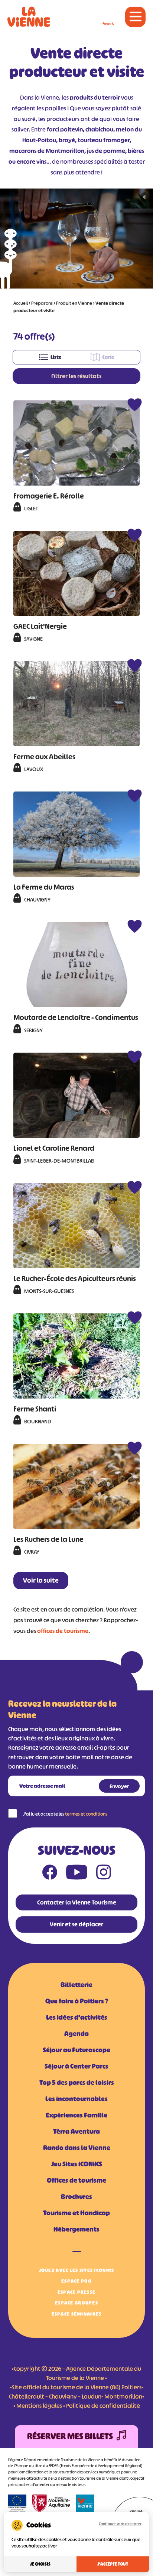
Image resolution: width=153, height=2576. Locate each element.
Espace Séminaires (77, 2314)
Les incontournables (76, 2099)
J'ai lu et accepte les (65, 1814)
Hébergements (76, 2229)
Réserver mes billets (70, 2436)
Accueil (21, 303)
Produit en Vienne (74, 303)
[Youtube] (77, 1874)
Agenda (76, 2034)
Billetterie (76, 1985)
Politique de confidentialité (103, 2406)
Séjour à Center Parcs (76, 2066)
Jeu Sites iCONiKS (77, 2164)
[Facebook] (50, 1874)
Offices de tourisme (76, 2180)
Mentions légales (39, 2406)
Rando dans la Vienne (77, 2148)
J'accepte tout (113, 2564)
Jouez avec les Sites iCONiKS (77, 2270)
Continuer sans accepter (120, 2524)
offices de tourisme (63, 1631)
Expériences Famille (76, 2115)
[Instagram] (104, 1874)
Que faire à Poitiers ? (77, 2001)
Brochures (76, 2197)
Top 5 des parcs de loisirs (77, 2083)
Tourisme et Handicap (76, 2213)
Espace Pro (76, 2281)
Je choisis (40, 2564)
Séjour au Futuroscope (76, 2050)
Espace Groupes (76, 2303)
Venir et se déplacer (76, 1924)
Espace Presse (77, 2292)
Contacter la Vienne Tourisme (77, 1902)
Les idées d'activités (77, 2017)
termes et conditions (86, 1814)
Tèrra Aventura (76, 2132)
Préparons (42, 303)
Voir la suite (41, 1580)
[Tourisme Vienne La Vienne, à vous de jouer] (29, 17)
